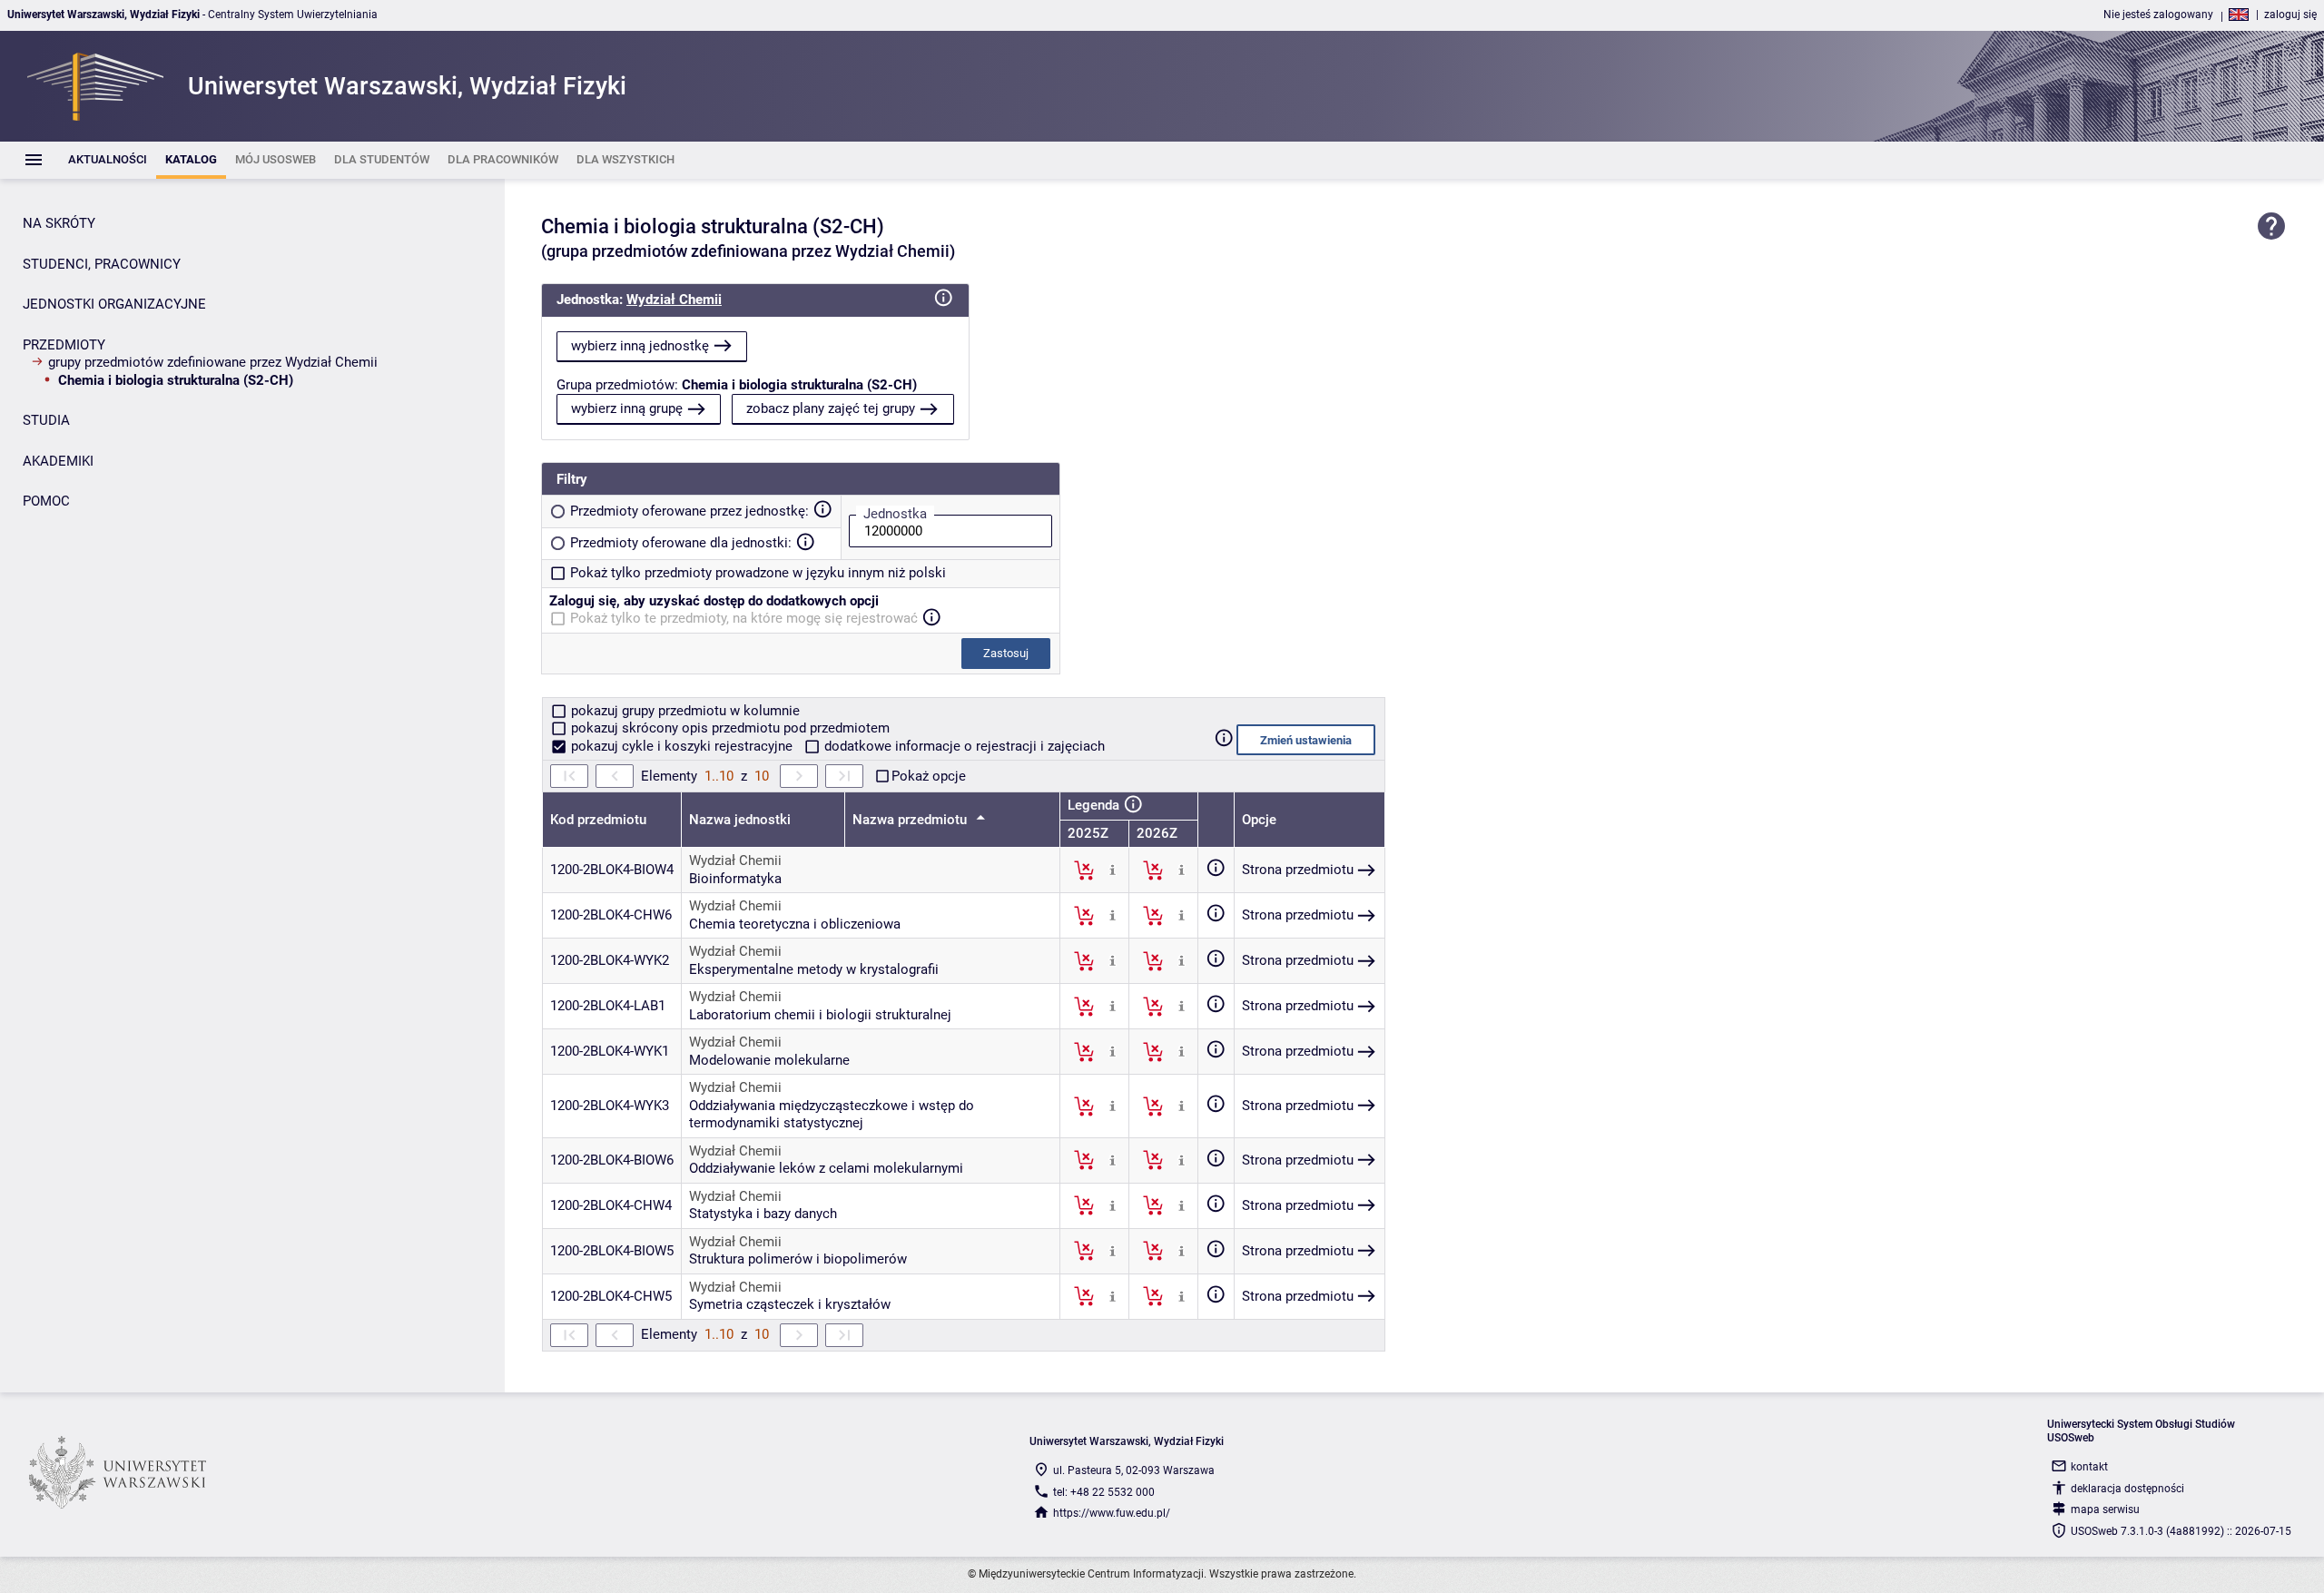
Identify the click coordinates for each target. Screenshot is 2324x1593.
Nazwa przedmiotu (911, 820)
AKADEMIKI (58, 461)
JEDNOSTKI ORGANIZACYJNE (114, 304)
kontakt (2089, 1467)
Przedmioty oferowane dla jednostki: (681, 543)
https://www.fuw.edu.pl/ (1112, 1513)
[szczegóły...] (1113, 870)
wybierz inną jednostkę (640, 346)
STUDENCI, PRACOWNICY (102, 264)
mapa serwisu (2105, 1509)
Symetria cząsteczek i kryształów (790, 1304)
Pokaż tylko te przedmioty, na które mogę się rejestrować (744, 618)
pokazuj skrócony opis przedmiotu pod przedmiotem (729, 728)
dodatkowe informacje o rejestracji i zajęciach (963, 746)
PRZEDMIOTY (64, 345)
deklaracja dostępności (2127, 1489)
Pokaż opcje (929, 776)
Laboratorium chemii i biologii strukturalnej (820, 1015)
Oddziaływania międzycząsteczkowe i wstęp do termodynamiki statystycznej (832, 1115)
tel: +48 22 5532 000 (1104, 1492)
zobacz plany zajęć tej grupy (831, 408)
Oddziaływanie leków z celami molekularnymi (826, 1168)
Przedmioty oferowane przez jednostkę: (689, 511)
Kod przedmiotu (598, 820)
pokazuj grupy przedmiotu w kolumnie (684, 711)
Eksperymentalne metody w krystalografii (814, 969)
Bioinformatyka (735, 879)
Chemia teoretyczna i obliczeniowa (795, 924)
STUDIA (46, 420)
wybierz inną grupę (627, 408)
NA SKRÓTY (59, 223)
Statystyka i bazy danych (763, 1214)
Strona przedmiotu (1298, 870)
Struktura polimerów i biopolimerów (798, 1259)
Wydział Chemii (674, 300)
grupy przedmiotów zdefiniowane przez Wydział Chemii (213, 362)
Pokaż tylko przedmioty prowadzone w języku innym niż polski (758, 573)
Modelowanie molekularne (769, 1060)
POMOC (46, 501)
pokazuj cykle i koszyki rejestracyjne (682, 746)
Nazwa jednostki (740, 820)
